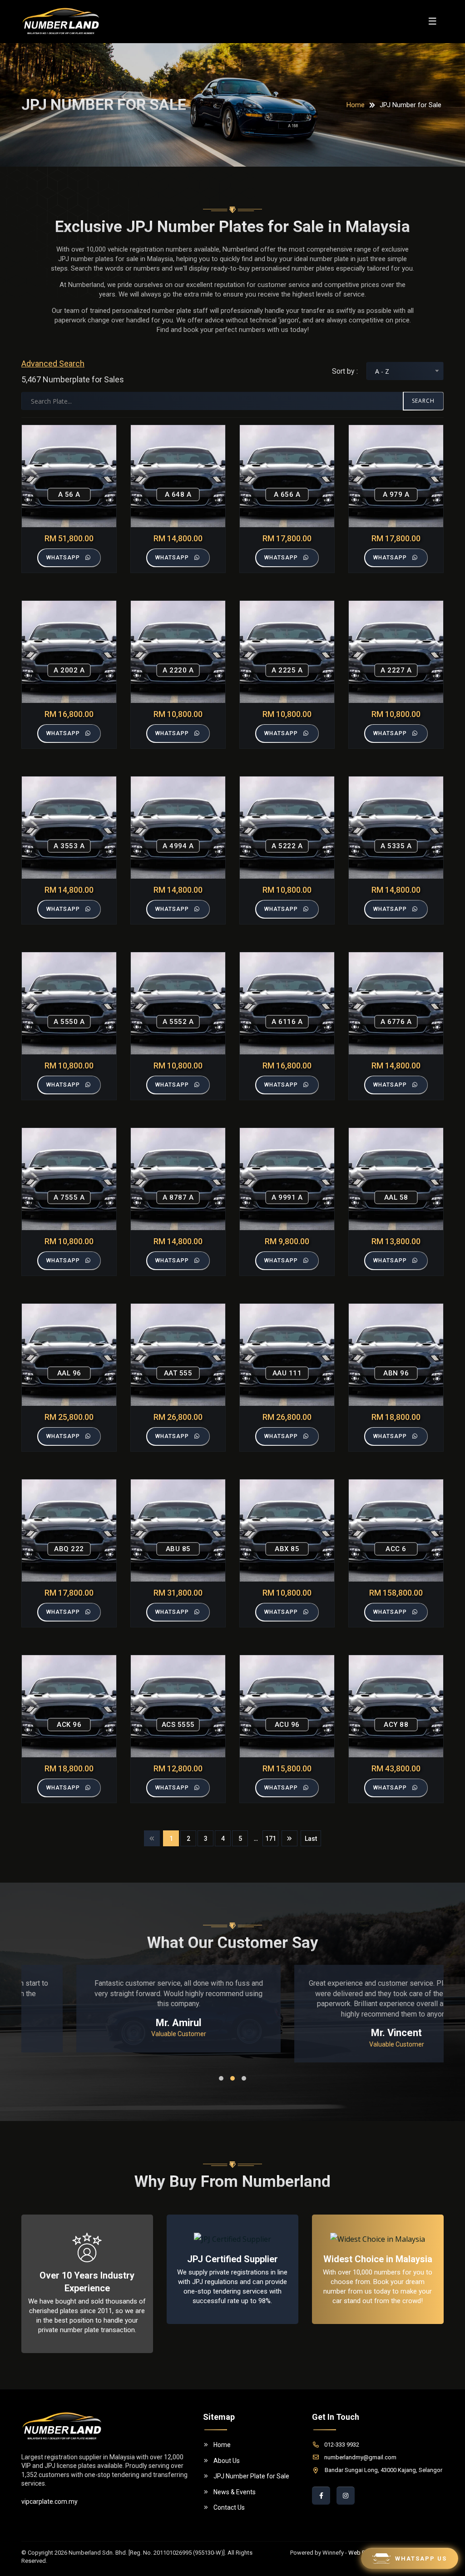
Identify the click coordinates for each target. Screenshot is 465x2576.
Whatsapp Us (421, 2559)
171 (271, 1839)
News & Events (235, 2492)
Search (423, 401)
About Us (227, 2461)
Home (356, 105)
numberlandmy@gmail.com (360, 2457)
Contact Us (229, 2507)
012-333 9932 (342, 2445)
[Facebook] (321, 2496)
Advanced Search (53, 363)
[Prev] (152, 1838)
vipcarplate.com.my (49, 2502)
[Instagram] (346, 2496)
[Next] (289, 1838)
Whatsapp (63, 558)
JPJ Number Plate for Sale (251, 2476)
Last (311, 1839)
